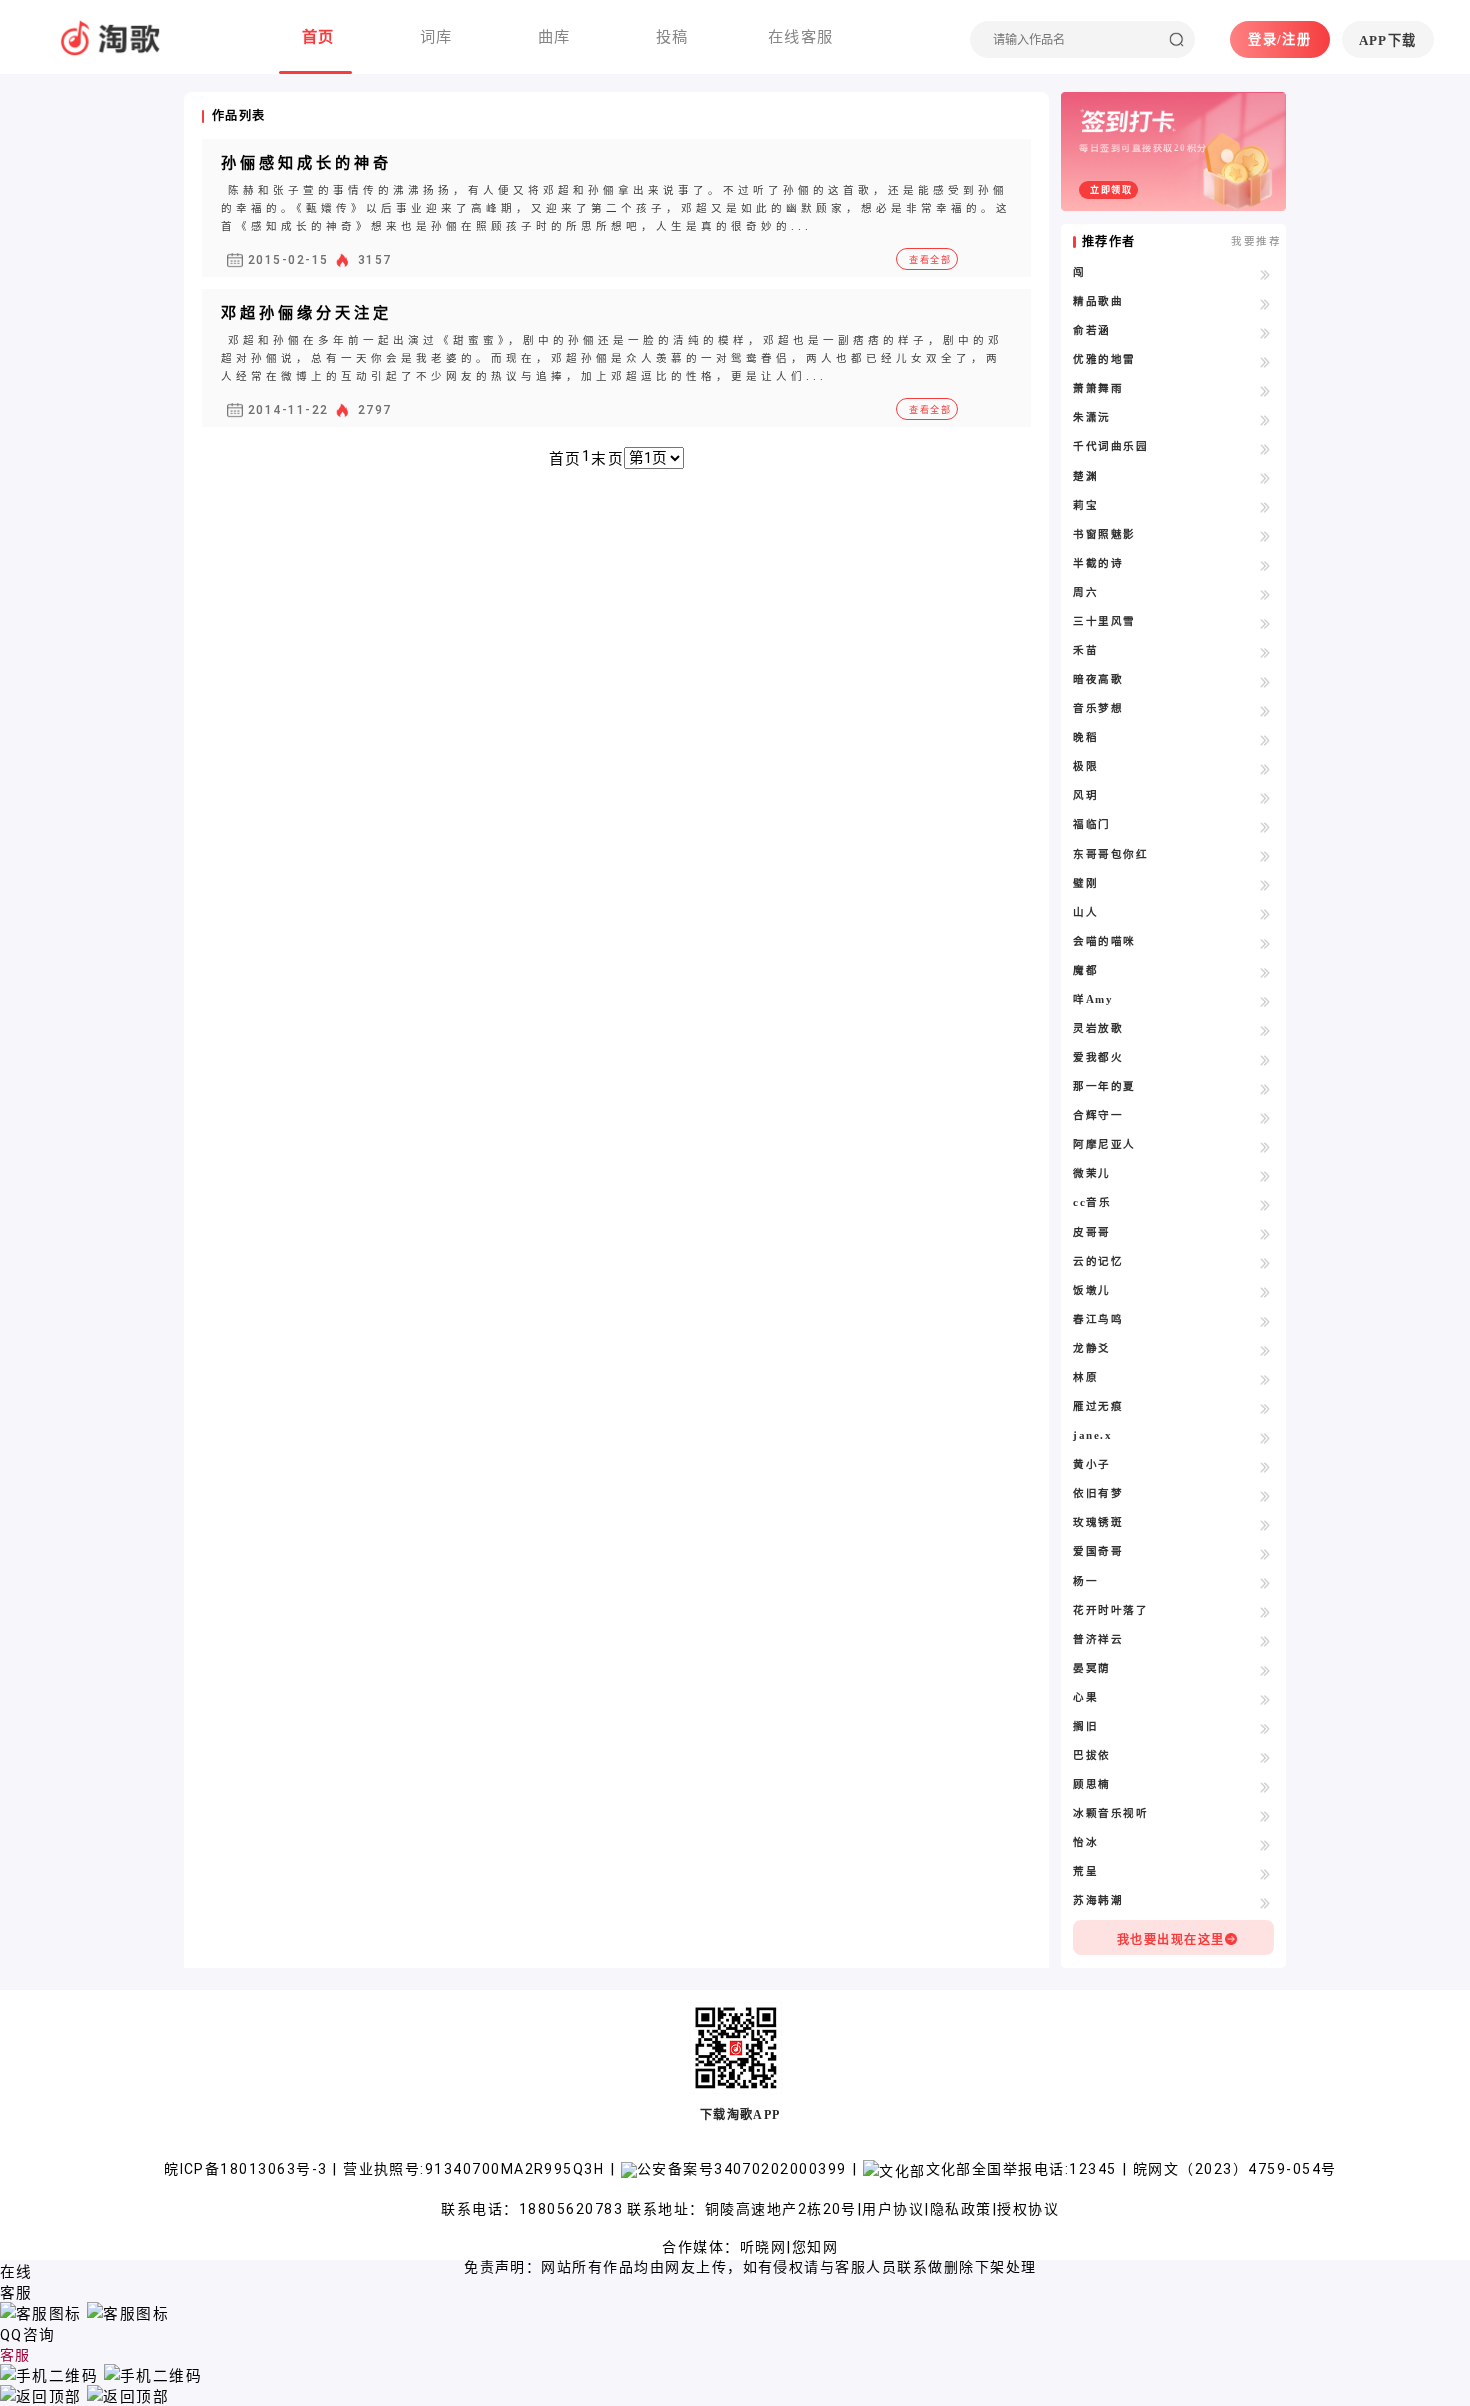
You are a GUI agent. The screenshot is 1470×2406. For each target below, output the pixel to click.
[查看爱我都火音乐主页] (1265, 1059)
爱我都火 (1098, 1057)
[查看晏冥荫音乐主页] (1265, 1670)
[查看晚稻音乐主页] (1265, 739)
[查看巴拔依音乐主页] (1265, 1757)
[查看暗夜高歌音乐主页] (1265, 681)
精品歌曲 (1098, 301)
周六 (1085, 592)
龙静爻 (1091, 1348)
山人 (1085, 912)
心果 (1085, 1697)
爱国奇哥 (1098, 1551)
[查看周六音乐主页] (1265, 594)
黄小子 (1091, 1464)
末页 (607, 459)
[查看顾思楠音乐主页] (1265, 1786)
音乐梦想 (1098, 708)
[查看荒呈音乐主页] (1265, 1873)
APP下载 (1388, 40)
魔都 (1085, 970)
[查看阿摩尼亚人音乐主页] (1265, 1146)
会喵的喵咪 (1104, 941)
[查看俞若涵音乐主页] (1265, 332)
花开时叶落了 (1110, 1610)
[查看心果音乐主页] (1265, 1699)
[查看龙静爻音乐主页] (1265, 1350)
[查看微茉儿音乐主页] (1265, 1175)
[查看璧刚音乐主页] (1265, 885)
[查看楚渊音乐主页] (1265, 478)
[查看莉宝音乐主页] (1265, 507)
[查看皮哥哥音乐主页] (1265, 1234)
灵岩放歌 (1098, 1028)
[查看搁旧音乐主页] (1265, 1728)
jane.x (1092, 1435)
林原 (1085, 1377)
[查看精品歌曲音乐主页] (1265, 303)
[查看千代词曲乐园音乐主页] (1265, 448)
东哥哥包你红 (1110, 854)
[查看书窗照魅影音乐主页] (1265, 536)
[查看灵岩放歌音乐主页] (1265, 1030)
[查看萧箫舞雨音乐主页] (1265, 390)
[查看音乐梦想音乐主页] (1265, 710)
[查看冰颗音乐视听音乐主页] (1265, 1815)
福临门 (1091, 824)
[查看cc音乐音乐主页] (1265, 1204)
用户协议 (893, 2209)
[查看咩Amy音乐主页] (1265, 1001)
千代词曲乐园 (1110, 446)
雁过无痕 (1098, 1406)
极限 (1085, 766)
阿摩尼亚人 (1104, 1144)
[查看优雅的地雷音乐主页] (1265, 361)
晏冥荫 (1091, 1668)
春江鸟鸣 (1098, 1319)
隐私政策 (961, 2209)
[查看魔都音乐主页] (1265, 972)
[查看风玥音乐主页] (1265, 797)
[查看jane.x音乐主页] (1265, 1437)
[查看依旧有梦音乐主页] (1265, 1495)
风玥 (1085, 795)
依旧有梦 (1098, 1493)
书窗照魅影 (1104, 534)
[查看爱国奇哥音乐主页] (1265, 1553)
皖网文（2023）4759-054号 (1234, 2169)
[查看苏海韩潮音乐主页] (1265, 1902)
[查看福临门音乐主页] (1265, 826)
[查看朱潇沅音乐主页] (1265, 419)
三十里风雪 (1104, 621)
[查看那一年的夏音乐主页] (1265, 1088)
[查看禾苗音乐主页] (1265, 652)
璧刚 (1085, 883)
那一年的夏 (1104, 1086)
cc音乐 (1092, 1202)
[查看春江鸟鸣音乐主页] (1265, 1321)
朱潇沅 (1091, 417)
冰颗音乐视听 (1110, 1813)
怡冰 (1085, 1842)
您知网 (815, 2247)
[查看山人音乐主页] (1265, 914)
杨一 (1085, 1581)
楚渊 (1085, 476)
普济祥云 (1098, 1639)
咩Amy (1093, 999)
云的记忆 (1098, 1261)
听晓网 (763, 2247)
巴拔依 (1091, 1755)
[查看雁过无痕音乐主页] (1265, 1408)
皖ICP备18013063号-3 (248, 2169)
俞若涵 (1091, 330)
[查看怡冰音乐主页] (1265, 1844)
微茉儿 (1091, 1173)
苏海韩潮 (1098, 1900)
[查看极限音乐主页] (1265, 768)
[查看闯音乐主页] (1265, 274)
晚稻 (1085, 737)
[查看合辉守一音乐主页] (1265, 1117)
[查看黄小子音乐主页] (1265, 1466)
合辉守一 (1098, 1115)
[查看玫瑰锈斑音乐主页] (1265, 1524)
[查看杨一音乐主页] (1265, 1583)
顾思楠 (1091, 1784)
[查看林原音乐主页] (1265, 1379)
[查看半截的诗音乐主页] (1265, 565)
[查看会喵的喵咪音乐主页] (1265, 943)
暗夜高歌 (1098, 679)
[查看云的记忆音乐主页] (1265, 1263)
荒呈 (1085, 1871)
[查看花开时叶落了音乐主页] (1265, 1612)
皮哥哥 (1091, 1232)
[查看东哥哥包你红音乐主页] (1265, 856)
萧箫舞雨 (1098, 388)
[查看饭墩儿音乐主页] (1265, 1292)
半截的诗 (1098, 563)
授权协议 (1028, 2209)
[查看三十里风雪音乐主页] (1265, 623)
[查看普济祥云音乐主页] (1265, 1641)
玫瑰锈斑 (1098, 1522)
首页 (565, 459)
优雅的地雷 (1104, 359)
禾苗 (1085, 650)
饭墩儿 (1091, 1290)
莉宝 (1085, 505)
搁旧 (1085, 1726)
